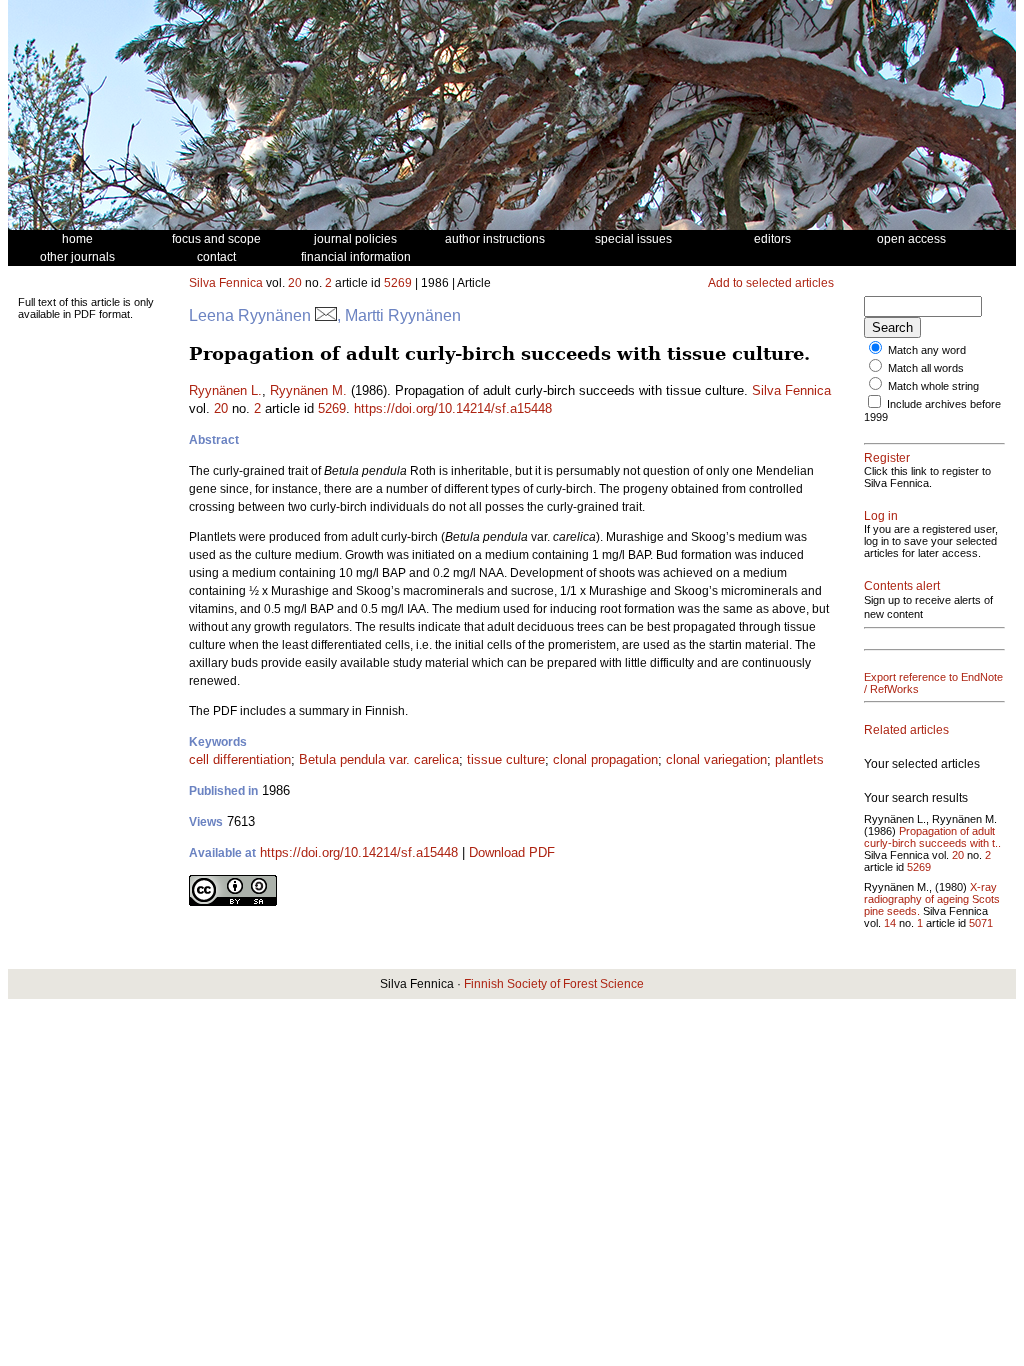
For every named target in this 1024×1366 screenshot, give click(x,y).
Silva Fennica (226, 283)
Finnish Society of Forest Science (554, 984)
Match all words (926, 368)
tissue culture (506, 759)
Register (887, 458)
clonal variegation (716, 759)
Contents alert (902, 586)
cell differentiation (240, 759)
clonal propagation (605, 759)
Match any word (927, 350)
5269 (398, 283)
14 (890, 923)
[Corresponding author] (326, 315)
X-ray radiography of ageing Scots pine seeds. (932, 899)
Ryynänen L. (225, 390)
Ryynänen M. (308, 390)
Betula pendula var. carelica (379, 759)
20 (295, 283)
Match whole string (933, 386)
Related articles (906, 730)
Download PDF (512, 852)
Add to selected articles (771, 283)
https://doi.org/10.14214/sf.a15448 (453, 408)
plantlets (799, 759)
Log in (881, 516)
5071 (981, 923)
